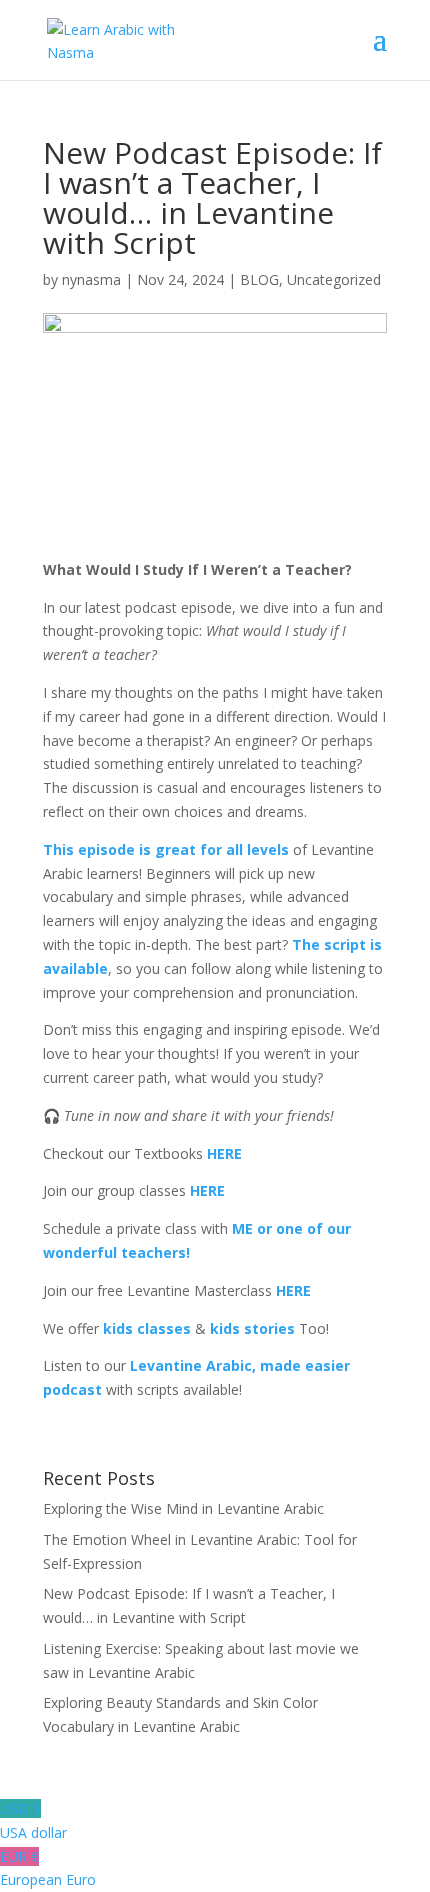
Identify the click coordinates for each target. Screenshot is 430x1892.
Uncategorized (334, 279)
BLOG (259, 279)
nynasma (91, 279)
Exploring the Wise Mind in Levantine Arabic (183, 1508)
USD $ (33, 1820)
